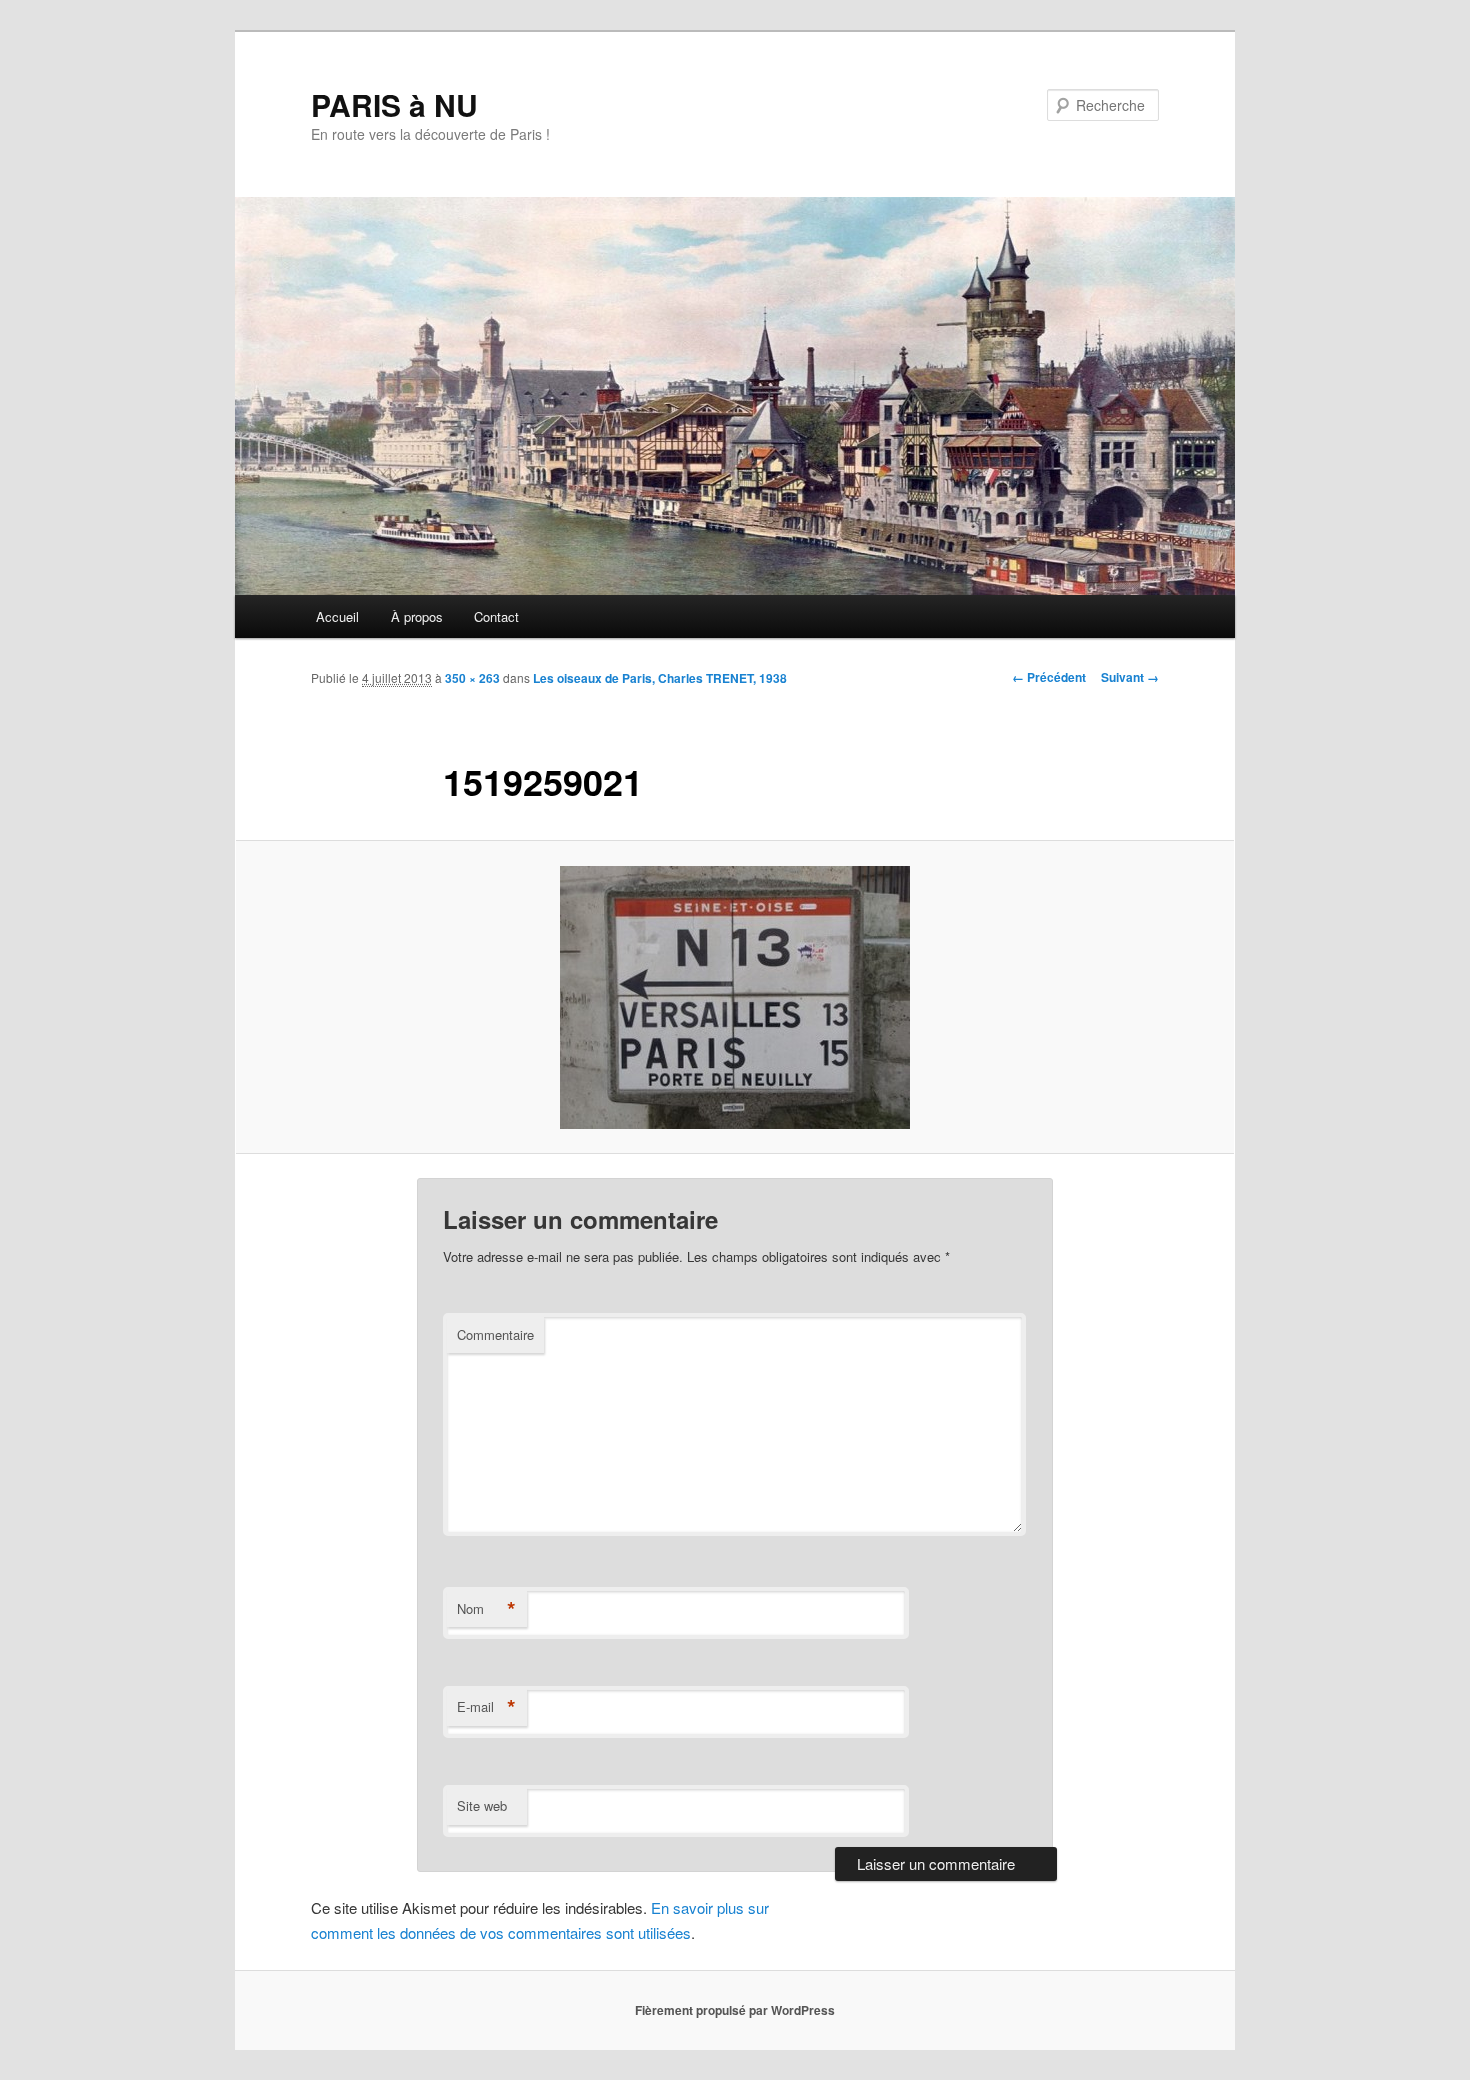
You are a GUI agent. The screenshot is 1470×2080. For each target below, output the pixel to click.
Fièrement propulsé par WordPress (735, 2010)
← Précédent (1049, 677)
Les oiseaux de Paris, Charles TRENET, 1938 (660, 678)
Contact (496, 616)
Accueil (337, 616)
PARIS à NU (394, 104)
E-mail (486, 1707)
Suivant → (1130, 677)
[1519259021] (735, 997)
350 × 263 (472, 678)
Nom (486, 1609)
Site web (482, 1805)
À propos (417, 616)
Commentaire (495, 1334)
